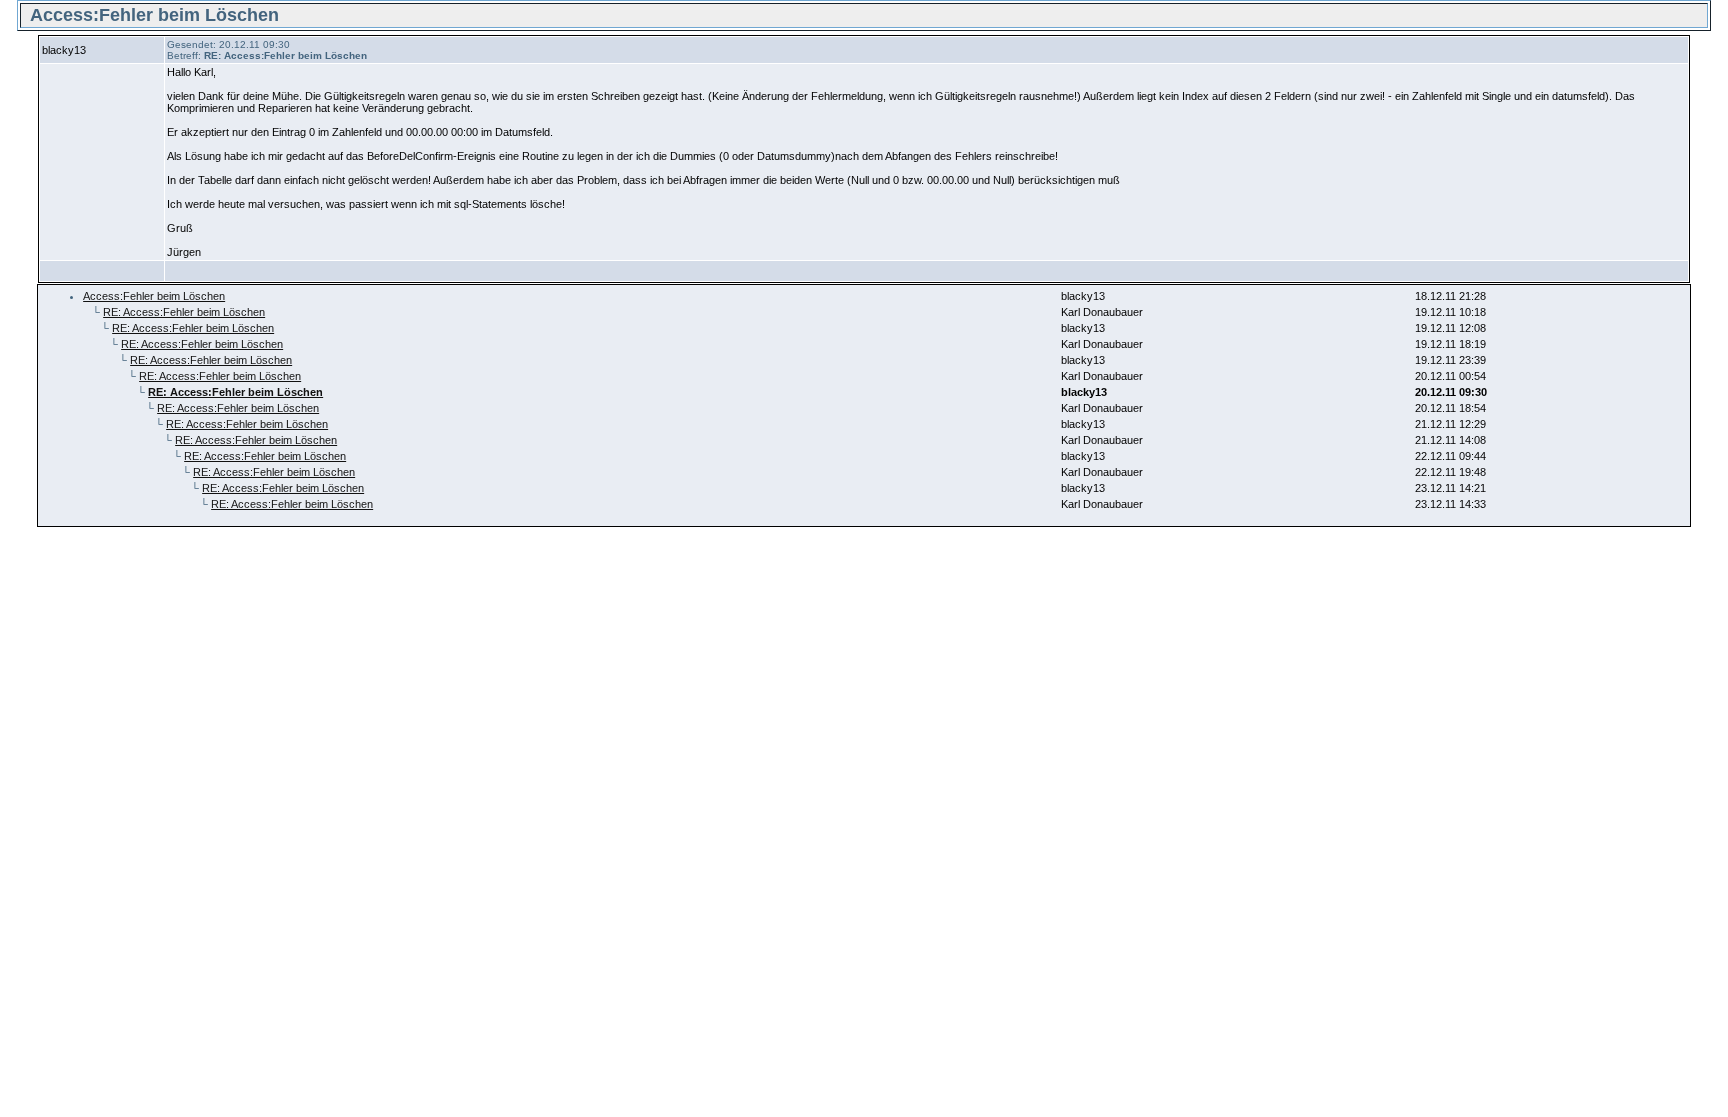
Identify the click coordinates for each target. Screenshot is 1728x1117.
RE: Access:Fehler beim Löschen (184, 312)
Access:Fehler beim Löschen (154, 296)
